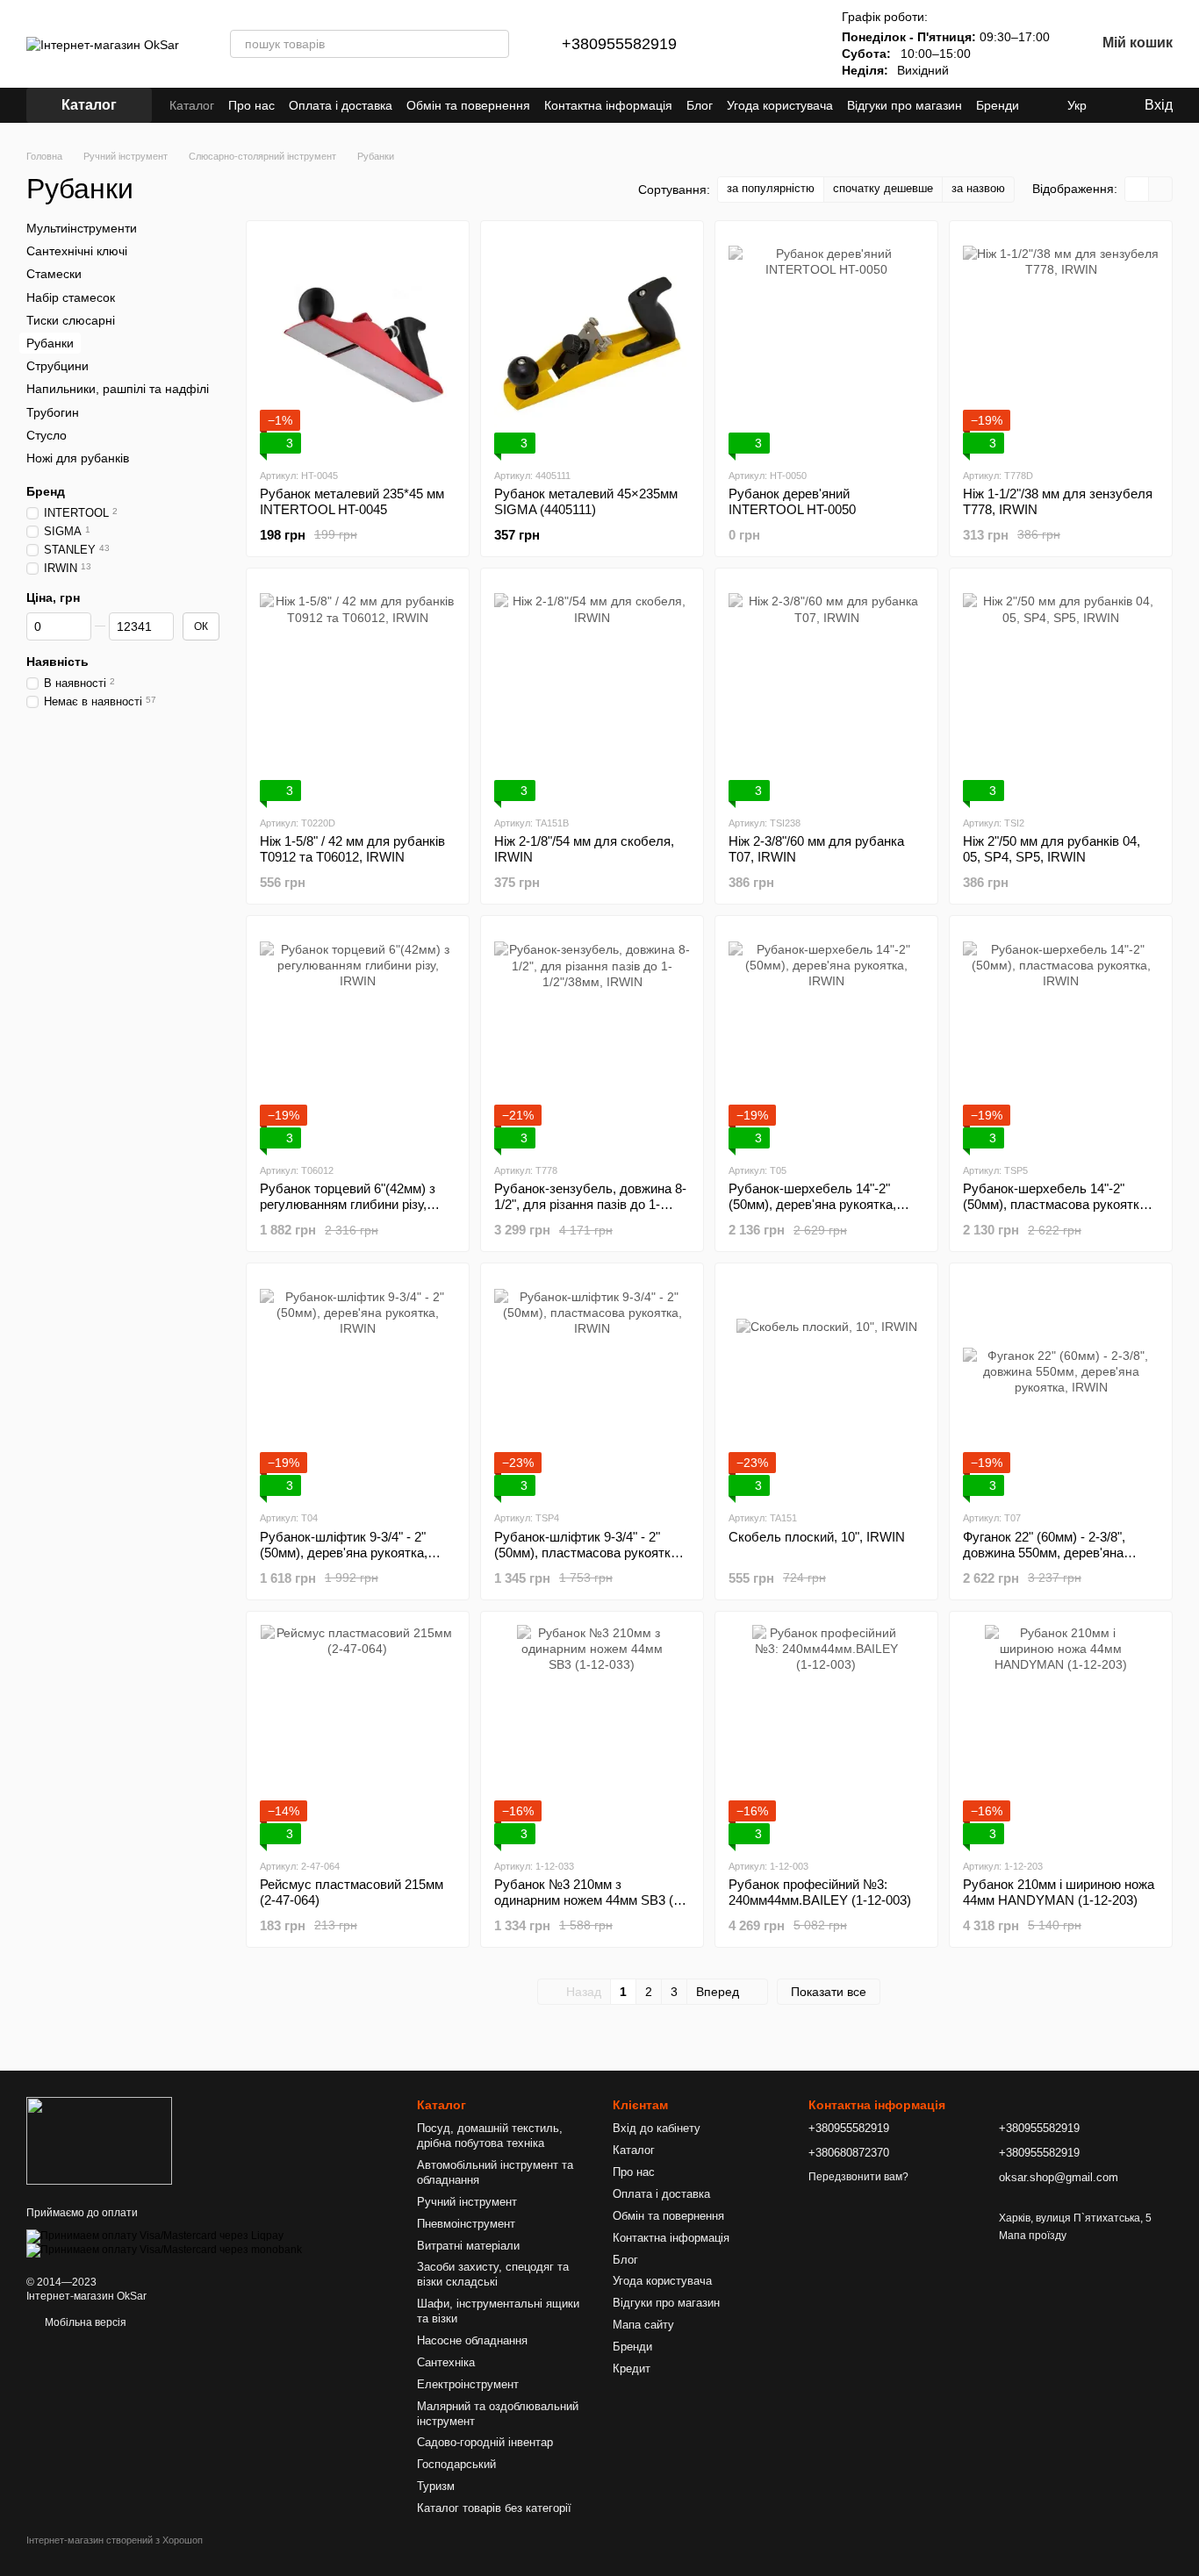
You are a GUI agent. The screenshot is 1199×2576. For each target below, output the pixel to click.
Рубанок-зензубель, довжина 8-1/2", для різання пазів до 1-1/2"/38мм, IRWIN (590, 1204)
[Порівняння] (743, 44)
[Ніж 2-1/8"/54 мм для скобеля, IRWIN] (592, 691)
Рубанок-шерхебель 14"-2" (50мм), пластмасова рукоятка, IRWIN (1056, 1204)
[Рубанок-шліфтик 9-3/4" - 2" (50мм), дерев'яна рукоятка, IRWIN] (358, 1386)
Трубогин (53, 411)
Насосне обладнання (472, 2340)
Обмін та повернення (468, 105)
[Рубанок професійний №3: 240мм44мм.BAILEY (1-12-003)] (826, 1735)
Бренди (998, 105)
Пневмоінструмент (466, 2224)
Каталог (192, 105)
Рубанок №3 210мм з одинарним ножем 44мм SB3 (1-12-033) (589, 1900)
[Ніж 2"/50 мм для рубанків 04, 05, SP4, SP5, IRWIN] (1061, 691)
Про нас (251, 105)
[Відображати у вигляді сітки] (1137, 189)
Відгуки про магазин (905, 105)
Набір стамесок (71, 297)
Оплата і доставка (341, 105)
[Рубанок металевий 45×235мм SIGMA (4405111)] (592, 344)
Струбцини (57, 366)
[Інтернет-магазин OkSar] (99, 2140)
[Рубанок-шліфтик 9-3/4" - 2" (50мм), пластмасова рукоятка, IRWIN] (592, 1386)
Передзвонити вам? (858, 2177)
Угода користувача (780, 105)
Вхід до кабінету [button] (657, 2128)
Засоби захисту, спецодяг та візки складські (493, 2274)
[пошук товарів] (495, 44)
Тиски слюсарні (71, 320)
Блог (700, 105)
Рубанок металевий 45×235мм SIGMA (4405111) (586, 501)
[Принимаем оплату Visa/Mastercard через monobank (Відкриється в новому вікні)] (164, 2250)
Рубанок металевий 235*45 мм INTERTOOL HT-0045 (352, 501)
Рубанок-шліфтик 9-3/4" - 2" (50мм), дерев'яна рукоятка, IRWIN (344, 1553)
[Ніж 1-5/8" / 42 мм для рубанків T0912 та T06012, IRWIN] (358, 691)
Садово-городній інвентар (485, 2442)
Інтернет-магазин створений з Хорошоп (115, 2540)
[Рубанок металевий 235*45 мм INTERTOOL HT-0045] (358, 344)
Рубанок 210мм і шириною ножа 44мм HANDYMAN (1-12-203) (1059, 1892)
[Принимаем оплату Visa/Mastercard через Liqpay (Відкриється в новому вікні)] (155, 2236)
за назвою (978, 188)
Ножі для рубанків (78, 458)
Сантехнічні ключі (77, 251)
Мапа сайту (643, 2325)
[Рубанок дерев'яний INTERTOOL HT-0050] (826, 344)
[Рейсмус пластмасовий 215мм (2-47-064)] (358, 1735)
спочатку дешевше (883, 188)
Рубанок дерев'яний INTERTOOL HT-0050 (792, 501)
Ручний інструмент (467, 2202)
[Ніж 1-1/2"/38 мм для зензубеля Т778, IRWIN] (1061, 344)
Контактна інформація (608, 105)
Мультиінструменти (82, 228)
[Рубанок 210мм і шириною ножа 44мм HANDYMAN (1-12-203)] (1061, 1735)
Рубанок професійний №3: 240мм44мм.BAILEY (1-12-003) (820, 1892)
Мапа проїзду (1033, 2236)
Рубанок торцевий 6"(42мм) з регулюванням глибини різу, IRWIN (348, 1204)
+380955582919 (619, 44)
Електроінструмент (468, 2384)
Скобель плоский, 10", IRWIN (817, 1537)
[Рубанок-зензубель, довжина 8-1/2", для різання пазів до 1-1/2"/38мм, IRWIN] (592, 1039)
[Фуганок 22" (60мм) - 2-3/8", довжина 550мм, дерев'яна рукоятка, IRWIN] (1061, 1386)
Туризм (436, 2486)
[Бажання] (789, 44)
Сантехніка (446, 2362)
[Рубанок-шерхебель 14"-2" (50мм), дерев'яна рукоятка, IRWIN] (826, 1039)
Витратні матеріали (468, 2246)
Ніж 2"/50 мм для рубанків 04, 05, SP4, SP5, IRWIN (1052, 849)
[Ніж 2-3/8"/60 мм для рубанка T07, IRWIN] (826, 691)
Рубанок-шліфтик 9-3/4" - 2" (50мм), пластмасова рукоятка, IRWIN (588, 1553)
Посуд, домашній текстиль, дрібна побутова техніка (490, 2136)
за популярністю (771, 188)
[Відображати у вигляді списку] (1160, 189)
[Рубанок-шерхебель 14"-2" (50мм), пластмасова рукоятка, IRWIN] (1061, 1039)
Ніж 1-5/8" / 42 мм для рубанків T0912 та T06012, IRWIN (352, 849)
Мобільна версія (84, 2322)
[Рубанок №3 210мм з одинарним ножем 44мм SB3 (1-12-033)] (592, 1735)
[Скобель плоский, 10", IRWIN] (826, 1386)
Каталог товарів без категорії (494, 2508)
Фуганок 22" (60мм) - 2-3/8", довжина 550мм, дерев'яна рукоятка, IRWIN (1044, 1553)
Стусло (47, 434)
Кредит (632, 2368)
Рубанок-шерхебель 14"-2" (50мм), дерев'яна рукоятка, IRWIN (812, 1204)
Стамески (54, 274)
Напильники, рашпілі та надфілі (118, 389)
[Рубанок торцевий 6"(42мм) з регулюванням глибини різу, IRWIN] (358, 1039)
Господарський (456, 2464)
